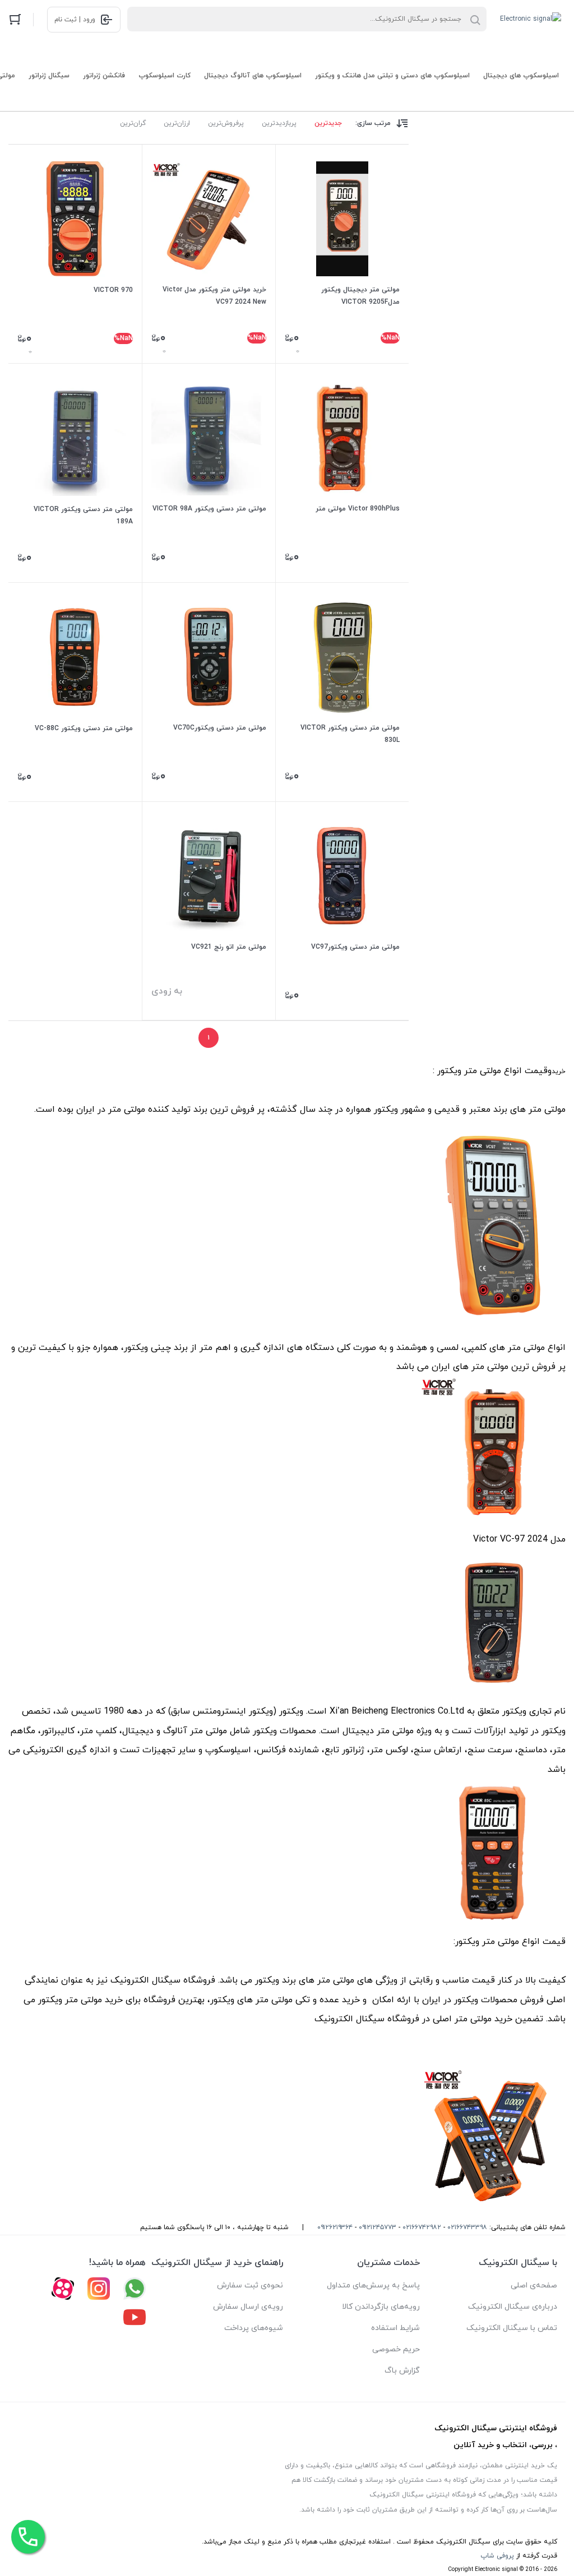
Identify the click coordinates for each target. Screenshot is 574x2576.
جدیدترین (328, 123)
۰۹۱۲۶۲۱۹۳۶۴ (335, 2227)
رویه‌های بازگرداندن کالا (381, 2307)
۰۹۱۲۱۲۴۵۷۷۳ (378, 2227)
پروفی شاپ (497, 2556)
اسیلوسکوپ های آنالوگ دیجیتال (253, 76)
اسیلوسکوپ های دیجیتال (521, 76)
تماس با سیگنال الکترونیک (512, 2328)
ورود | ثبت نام (75, 20)
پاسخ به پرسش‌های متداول (373, 2285)
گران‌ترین (133, 123)
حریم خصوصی (396, 2349)
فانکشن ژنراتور (104, 76)
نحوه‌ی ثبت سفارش (250, 2285)
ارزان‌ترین (177, 123)
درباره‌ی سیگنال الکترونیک (513, 2307)
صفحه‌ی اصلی (534, 2285)
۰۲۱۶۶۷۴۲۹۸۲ (422, 2227)
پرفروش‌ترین (226, 123)
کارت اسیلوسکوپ (165, 76)
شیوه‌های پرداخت (254, 2328)
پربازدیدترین (279, 123)
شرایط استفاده (395, 2328)
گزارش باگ (402, 2371)
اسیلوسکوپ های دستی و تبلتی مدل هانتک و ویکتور (392, 76)
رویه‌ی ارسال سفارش (248, 2307)
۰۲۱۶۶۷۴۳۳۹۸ (467, 2227)
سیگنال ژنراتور (49, 76)
